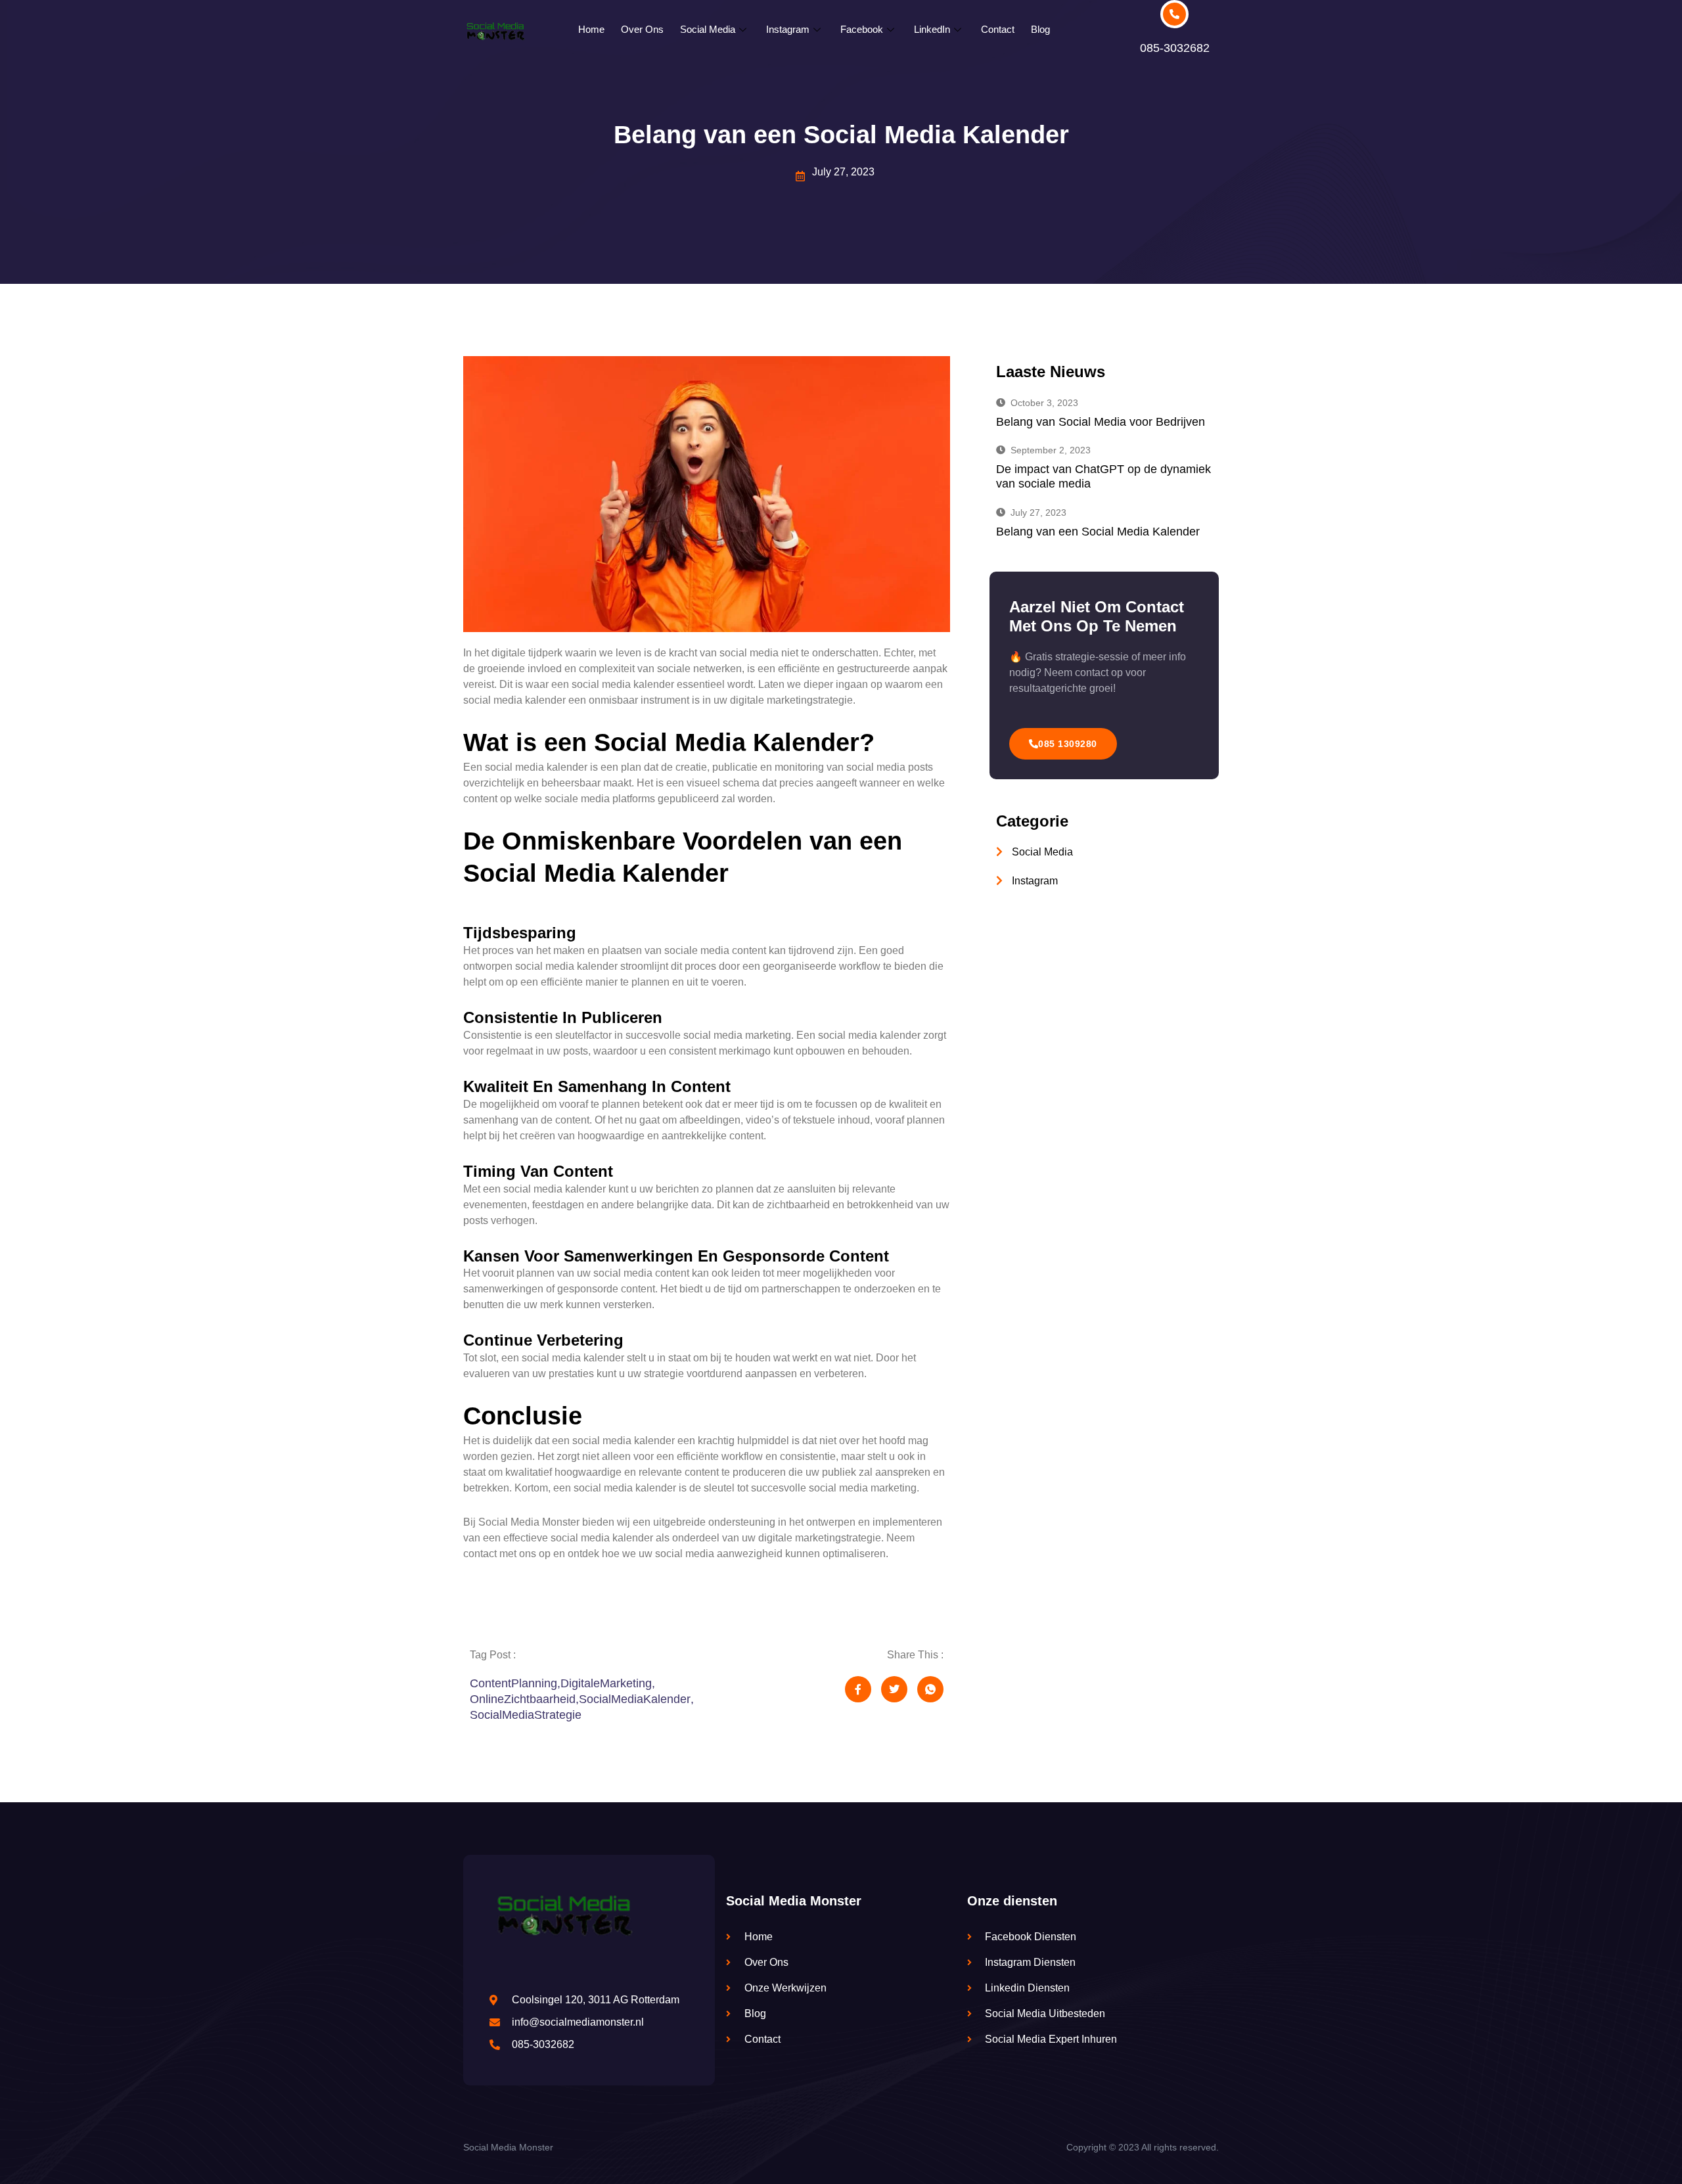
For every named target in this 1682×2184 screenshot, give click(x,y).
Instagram (788, 29)
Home (591, 29)
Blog (1040, 29)
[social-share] (858, 1689)
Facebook (862, 29)
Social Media (708, 29)
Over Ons (642, 29)
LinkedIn (932, 29)
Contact (998, 29)
